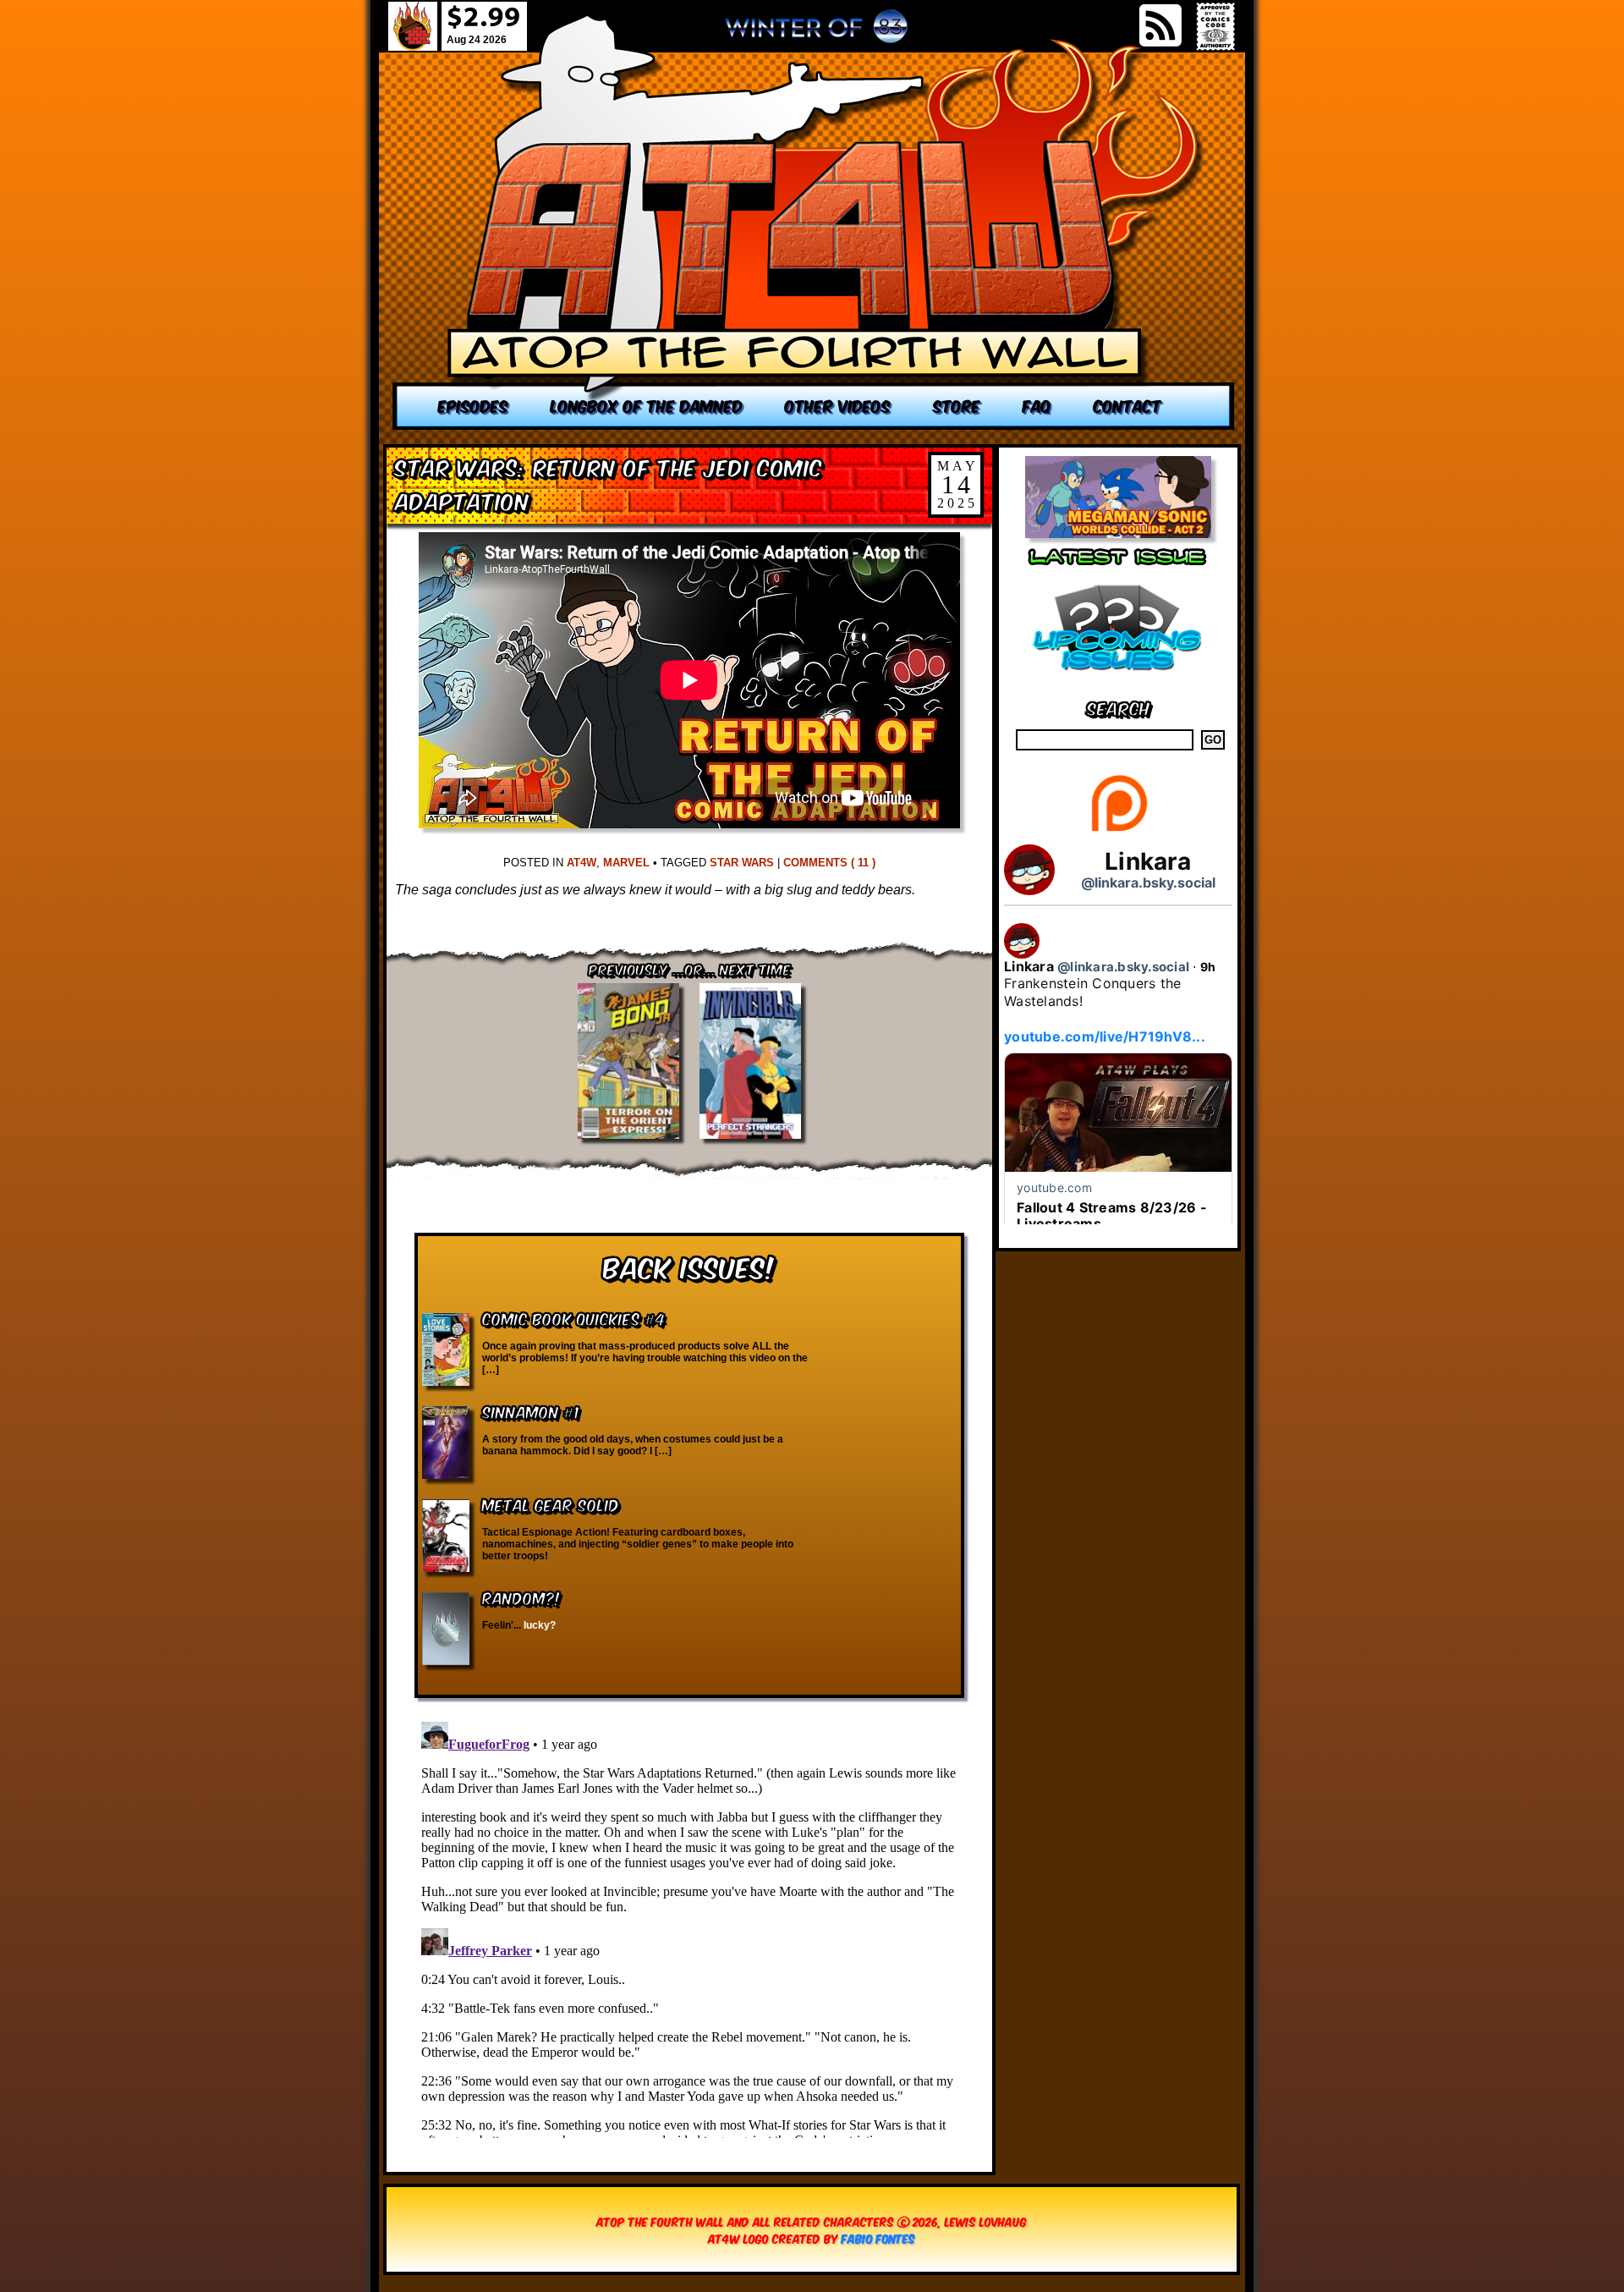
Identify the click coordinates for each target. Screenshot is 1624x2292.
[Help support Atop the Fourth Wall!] (1119, 830)
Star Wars (742, 863)
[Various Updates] (1118, 681)
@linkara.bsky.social (1148, 882)
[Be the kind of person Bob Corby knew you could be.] (814, 222)
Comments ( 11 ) (829, 863)
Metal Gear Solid (551, 1504)
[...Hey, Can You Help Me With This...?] (816, 33)
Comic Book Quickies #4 (574, 1318)
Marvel (626, 863)
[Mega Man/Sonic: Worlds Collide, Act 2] (1118, 533)
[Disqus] (689, 1926)
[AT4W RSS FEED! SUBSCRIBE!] (1160, 25)
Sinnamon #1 (531, 1411)
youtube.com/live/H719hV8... (1105, 1036)
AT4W (582, 863)
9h (1208, 967)
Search (1119, 707)
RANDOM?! (521, 1597)
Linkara (1148, 861)
